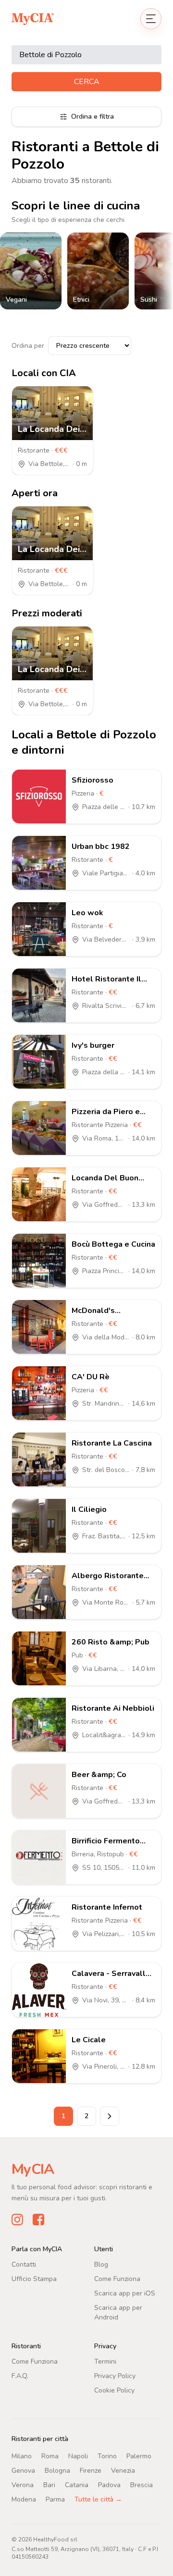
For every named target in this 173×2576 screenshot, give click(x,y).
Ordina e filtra (93, 117)
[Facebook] (38, 2220)
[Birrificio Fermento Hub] (39, 1857)
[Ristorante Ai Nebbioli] (39, 1725)
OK (87, 2558)
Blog (101, 2264)
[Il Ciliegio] (39, 1526)
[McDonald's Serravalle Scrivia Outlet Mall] (39, 1327)
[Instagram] (17, 2220)
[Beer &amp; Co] (39, 1791)
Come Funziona (117, 2279)
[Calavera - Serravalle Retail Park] (39, 1990)
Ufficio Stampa (34, 2279)
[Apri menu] (151, 19)
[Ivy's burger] (39, 1062)
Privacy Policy (115, 2376)
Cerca (87, 82)
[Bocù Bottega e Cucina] (39, 1261)
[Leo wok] (39, 929)
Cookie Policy (114, 2390)
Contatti (24, 2264)
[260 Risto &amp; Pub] (39, 1658)
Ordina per (28, 346)
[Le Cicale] (39, 2056)
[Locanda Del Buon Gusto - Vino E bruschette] (39, 1194)
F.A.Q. (20, 2376)
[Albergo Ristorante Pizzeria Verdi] (39, 1592)
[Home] (33, 18)
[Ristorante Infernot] (39, 1924)
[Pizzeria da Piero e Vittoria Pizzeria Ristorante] (39, 1128)
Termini (105, 2361)
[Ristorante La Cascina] (39, 1460)
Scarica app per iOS (125, 2293)
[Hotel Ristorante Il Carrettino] (39, 995)
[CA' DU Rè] (39, 1393)
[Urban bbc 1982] (39, 863)
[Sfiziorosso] (39, 797)
